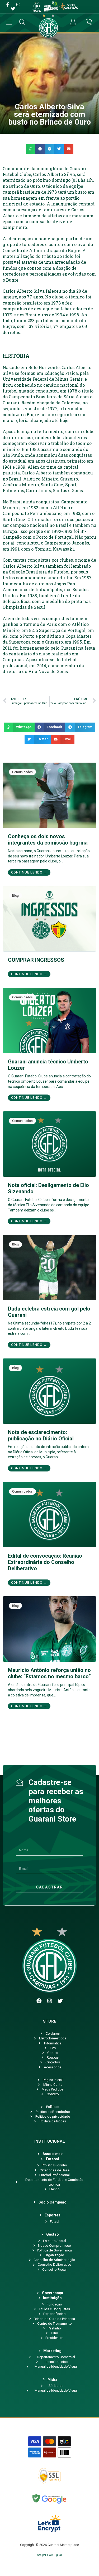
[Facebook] (39, 2001)
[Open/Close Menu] (9, 23)
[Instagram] (50, 2001)
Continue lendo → (29, 872)
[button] (31, 149)
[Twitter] (60, 2001)
